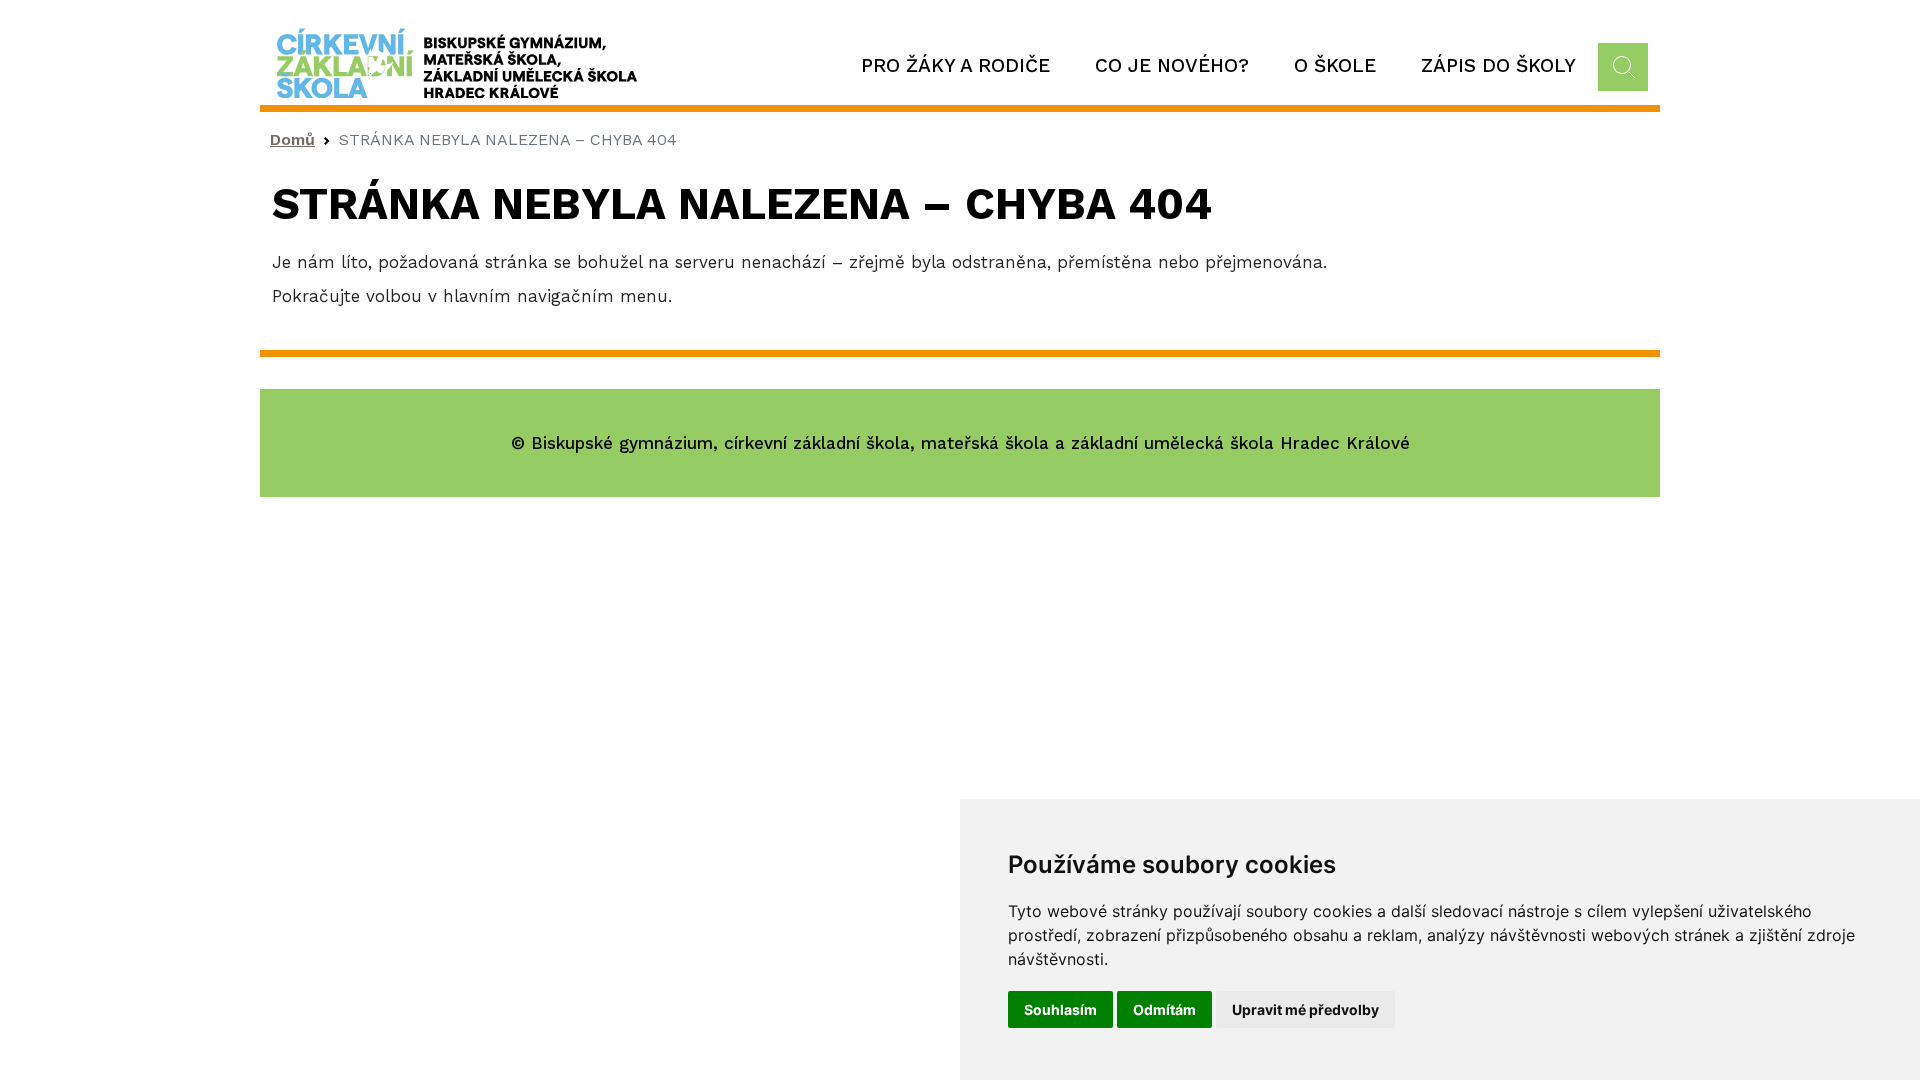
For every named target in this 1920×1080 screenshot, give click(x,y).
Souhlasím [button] (1060, 1009)
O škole (1335, 65)
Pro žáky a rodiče (955, 65)
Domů (292, 139)
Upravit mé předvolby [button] (1305, 1009)
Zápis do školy (1498, 65)
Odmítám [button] (1164, 1009)
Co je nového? (1172, 65)
